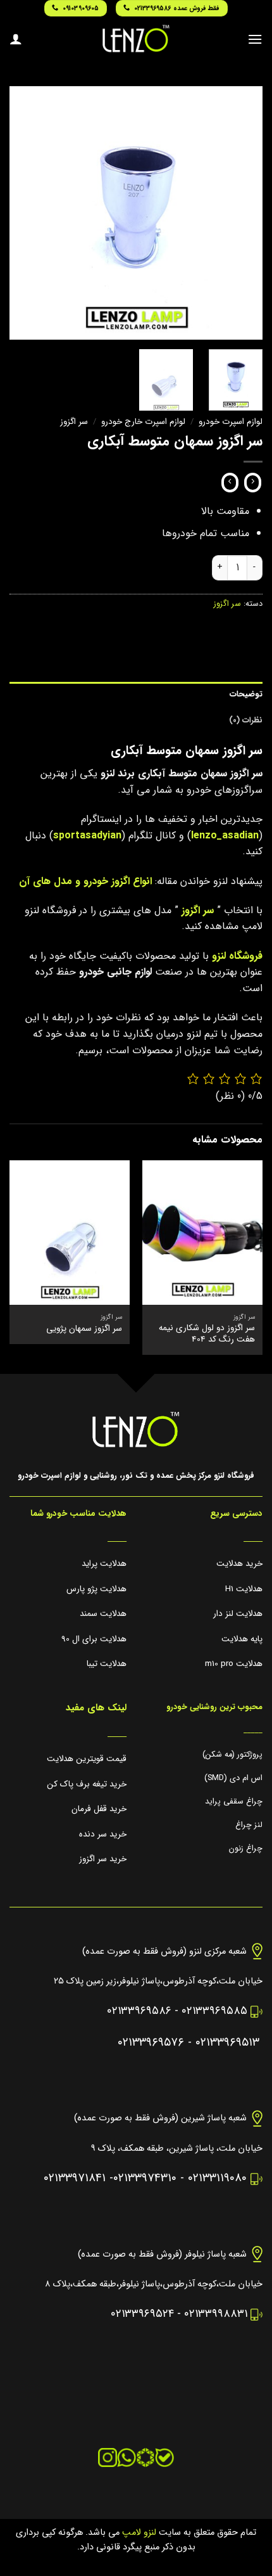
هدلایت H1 (244, 1589)
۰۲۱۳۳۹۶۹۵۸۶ (139, 2011)
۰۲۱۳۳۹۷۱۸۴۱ (75, 2178)
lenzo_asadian (225, 836)
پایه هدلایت (242, 1639)
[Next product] (253, 483)
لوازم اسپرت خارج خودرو (143, 422)
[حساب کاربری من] (16, 39)
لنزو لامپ (138, 2533)
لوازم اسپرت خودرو (231, 422)
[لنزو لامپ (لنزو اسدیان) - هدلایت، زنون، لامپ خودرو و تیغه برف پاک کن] (136, 39)
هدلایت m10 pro (234, 1664)
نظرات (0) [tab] (246, 721)
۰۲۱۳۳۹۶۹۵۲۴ (142, 2314)
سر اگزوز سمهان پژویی (84, 1329)
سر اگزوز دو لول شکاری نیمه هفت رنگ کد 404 (207, 1334)
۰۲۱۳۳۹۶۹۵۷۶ (151, 2043)
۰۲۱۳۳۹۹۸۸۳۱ (216, 2314)
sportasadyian (87, 836)
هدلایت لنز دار (238, 1614)
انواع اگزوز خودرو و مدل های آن (85, 881)
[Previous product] (230, 483)
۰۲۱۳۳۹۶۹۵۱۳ (227, 2043)
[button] (255, 39)
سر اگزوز (74, 422)
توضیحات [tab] (246, 695)
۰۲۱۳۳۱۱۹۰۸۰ (217, 2178)
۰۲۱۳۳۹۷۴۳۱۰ (145, 2178)
